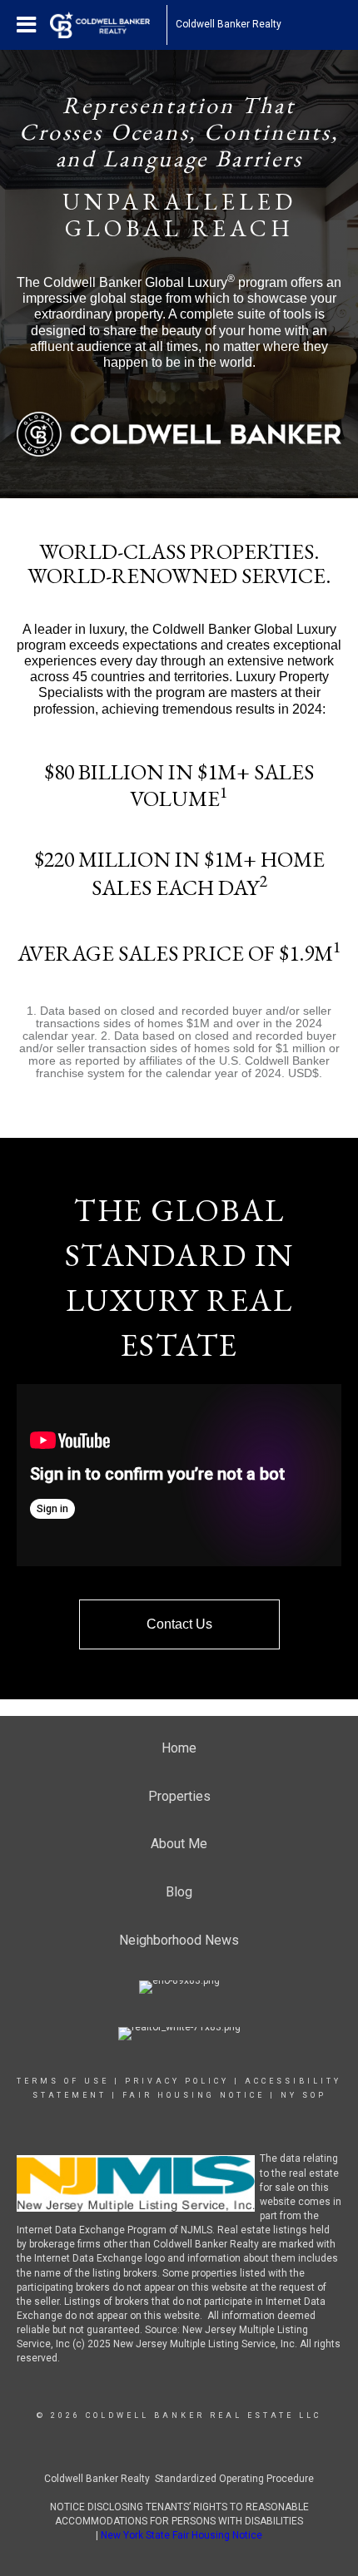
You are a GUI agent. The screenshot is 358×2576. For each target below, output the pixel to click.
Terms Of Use (63, 2081)
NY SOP (303, 2095)
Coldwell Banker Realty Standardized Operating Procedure (179, 2479)
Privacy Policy (177, 2081)
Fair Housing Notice (194, 2095)
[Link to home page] (108, 25)
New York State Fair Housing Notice (181, 2535)
